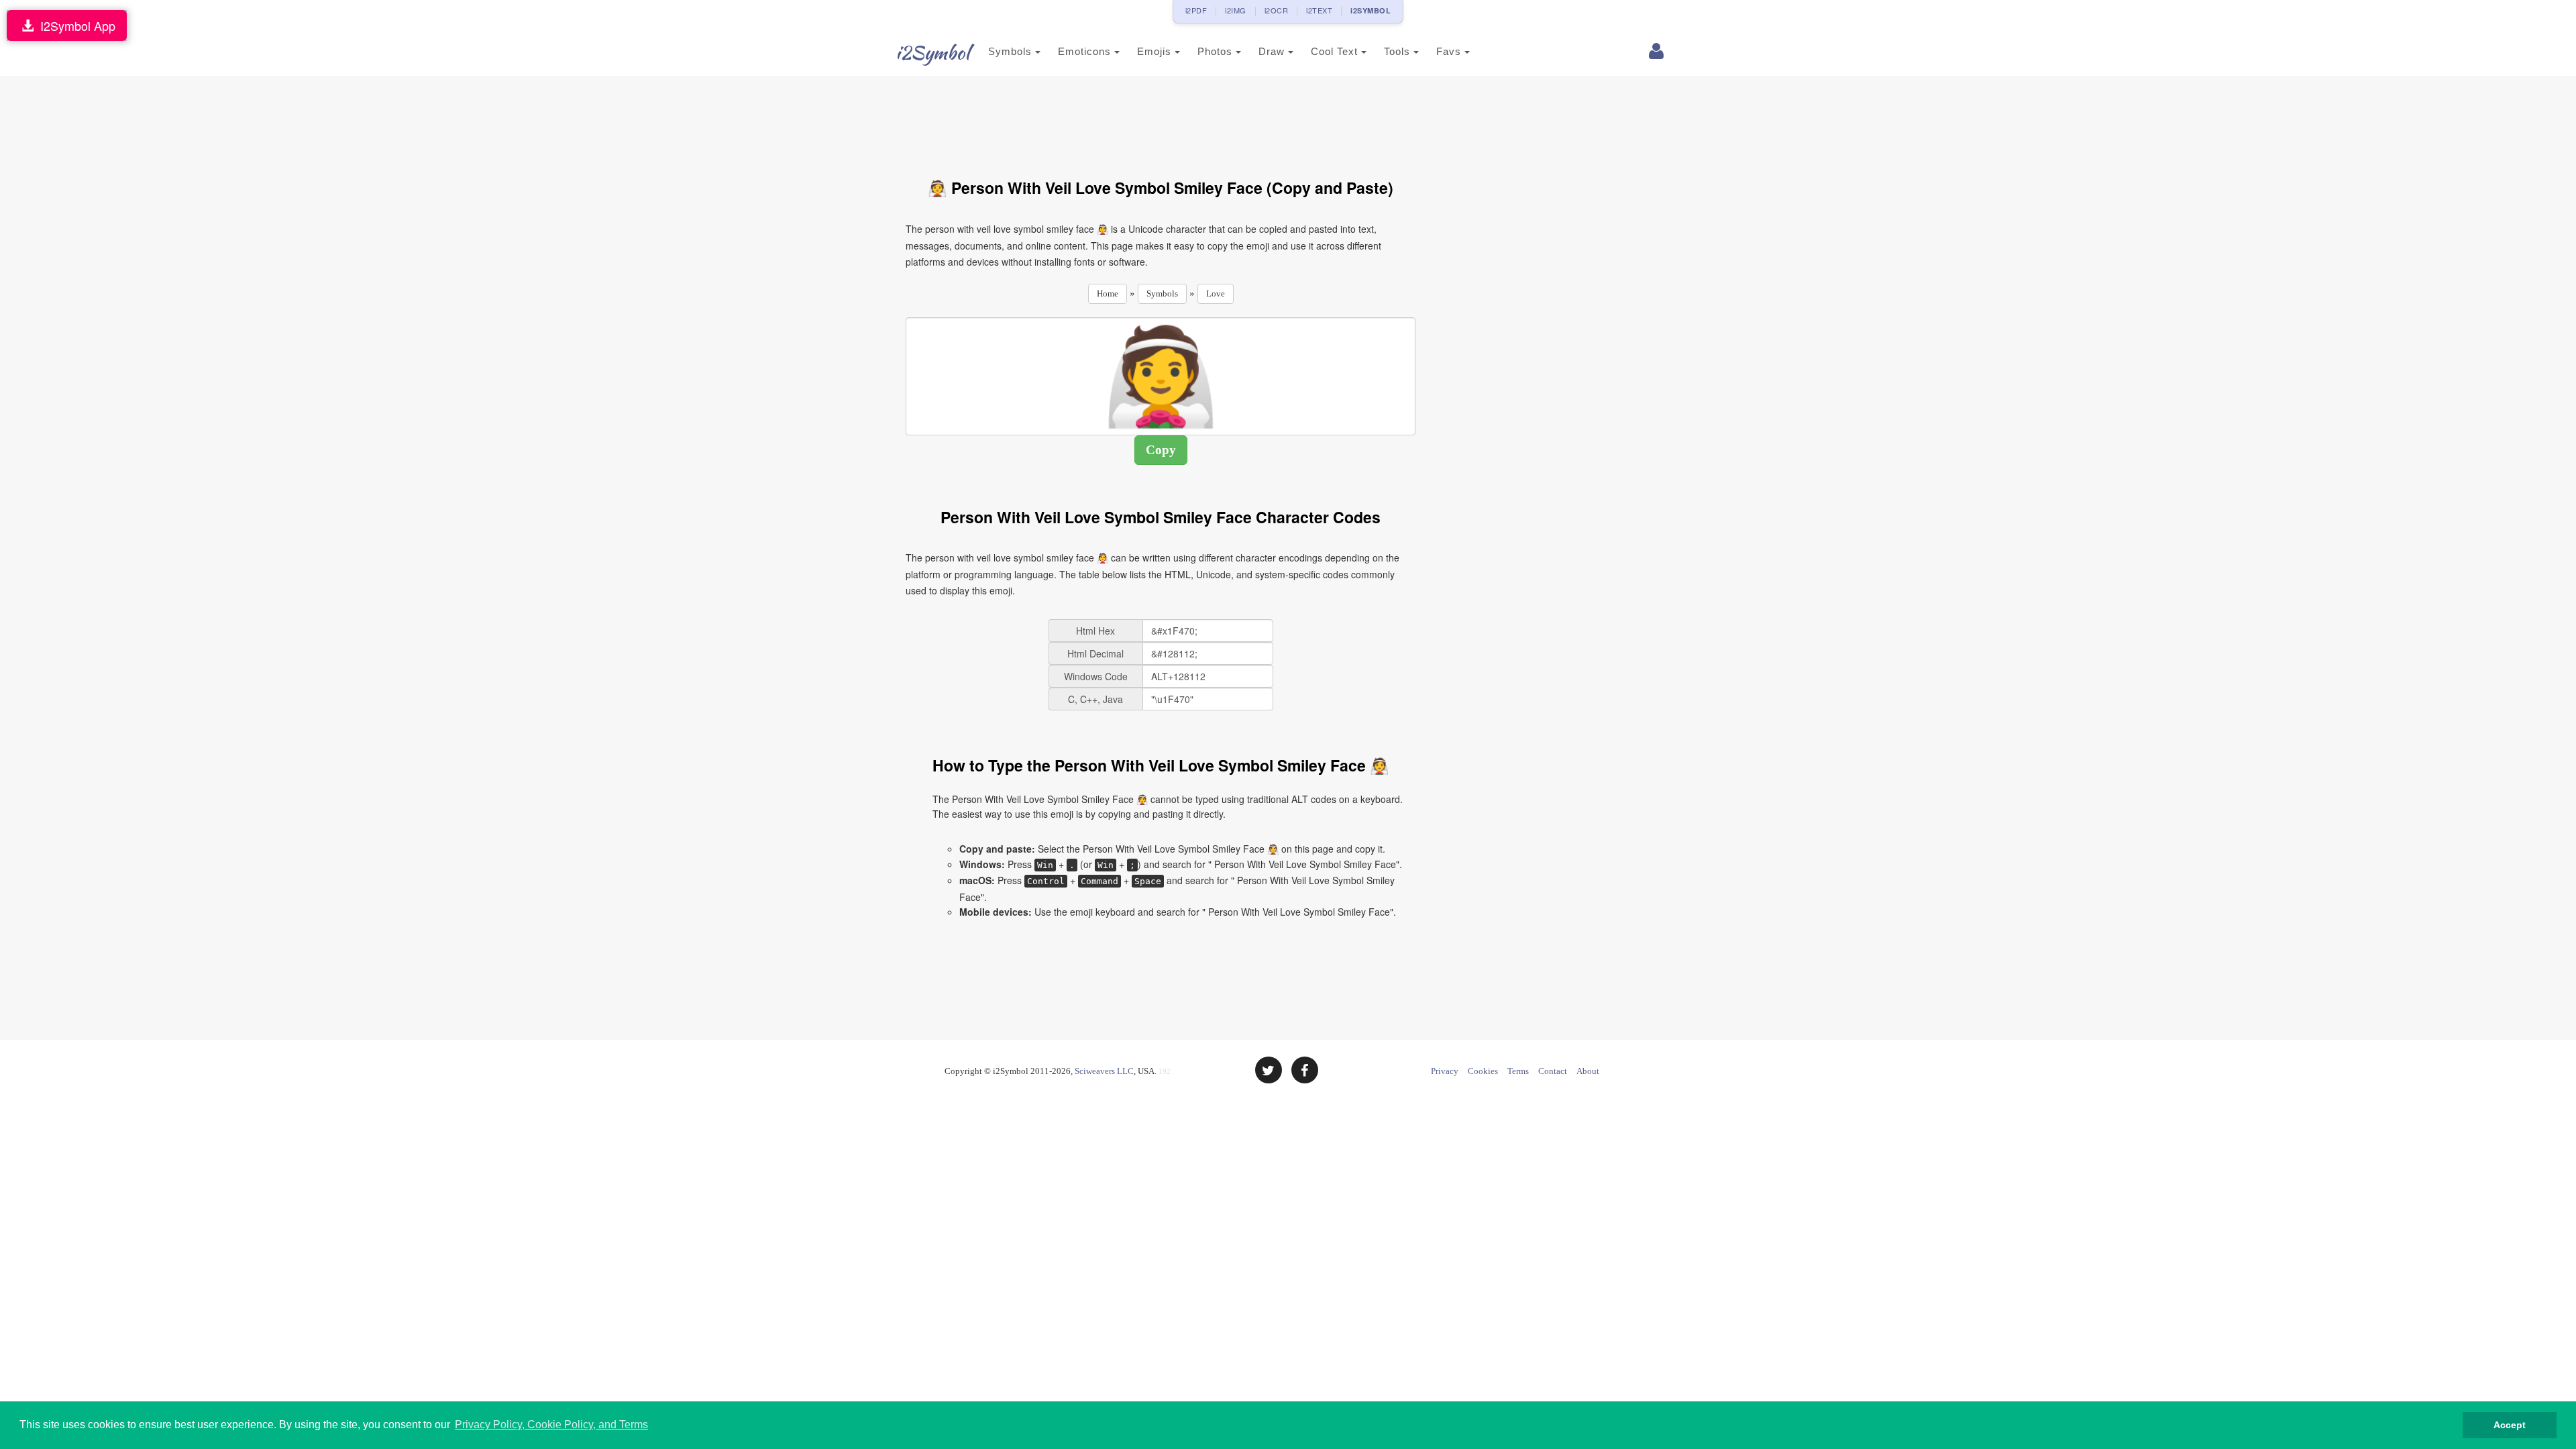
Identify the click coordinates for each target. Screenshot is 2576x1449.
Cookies (1483, 1071)
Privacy (1445, 1071)
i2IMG (1236, 10)
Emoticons (1086, 51)
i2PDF (1196, 10)
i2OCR (1277, 10)
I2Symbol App (74, 25)
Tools (1399, 51)
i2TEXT (1319, 10)
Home (1108, 293)
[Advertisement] (1161, 119)
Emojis (1156, 51)
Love (1216, 293)
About (1588, 1071)
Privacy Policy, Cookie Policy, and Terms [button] (551, 1425)
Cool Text (1336, 51)
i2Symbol (932, 52)
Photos (1217, 51)
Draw (1273, 51)
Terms (1518, 1071)
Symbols (1012, 51)
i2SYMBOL (1371, 10)
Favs (1450, 51)
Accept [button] (2510, 1425)
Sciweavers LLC (1104, 1071)
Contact (1553, 1071)
